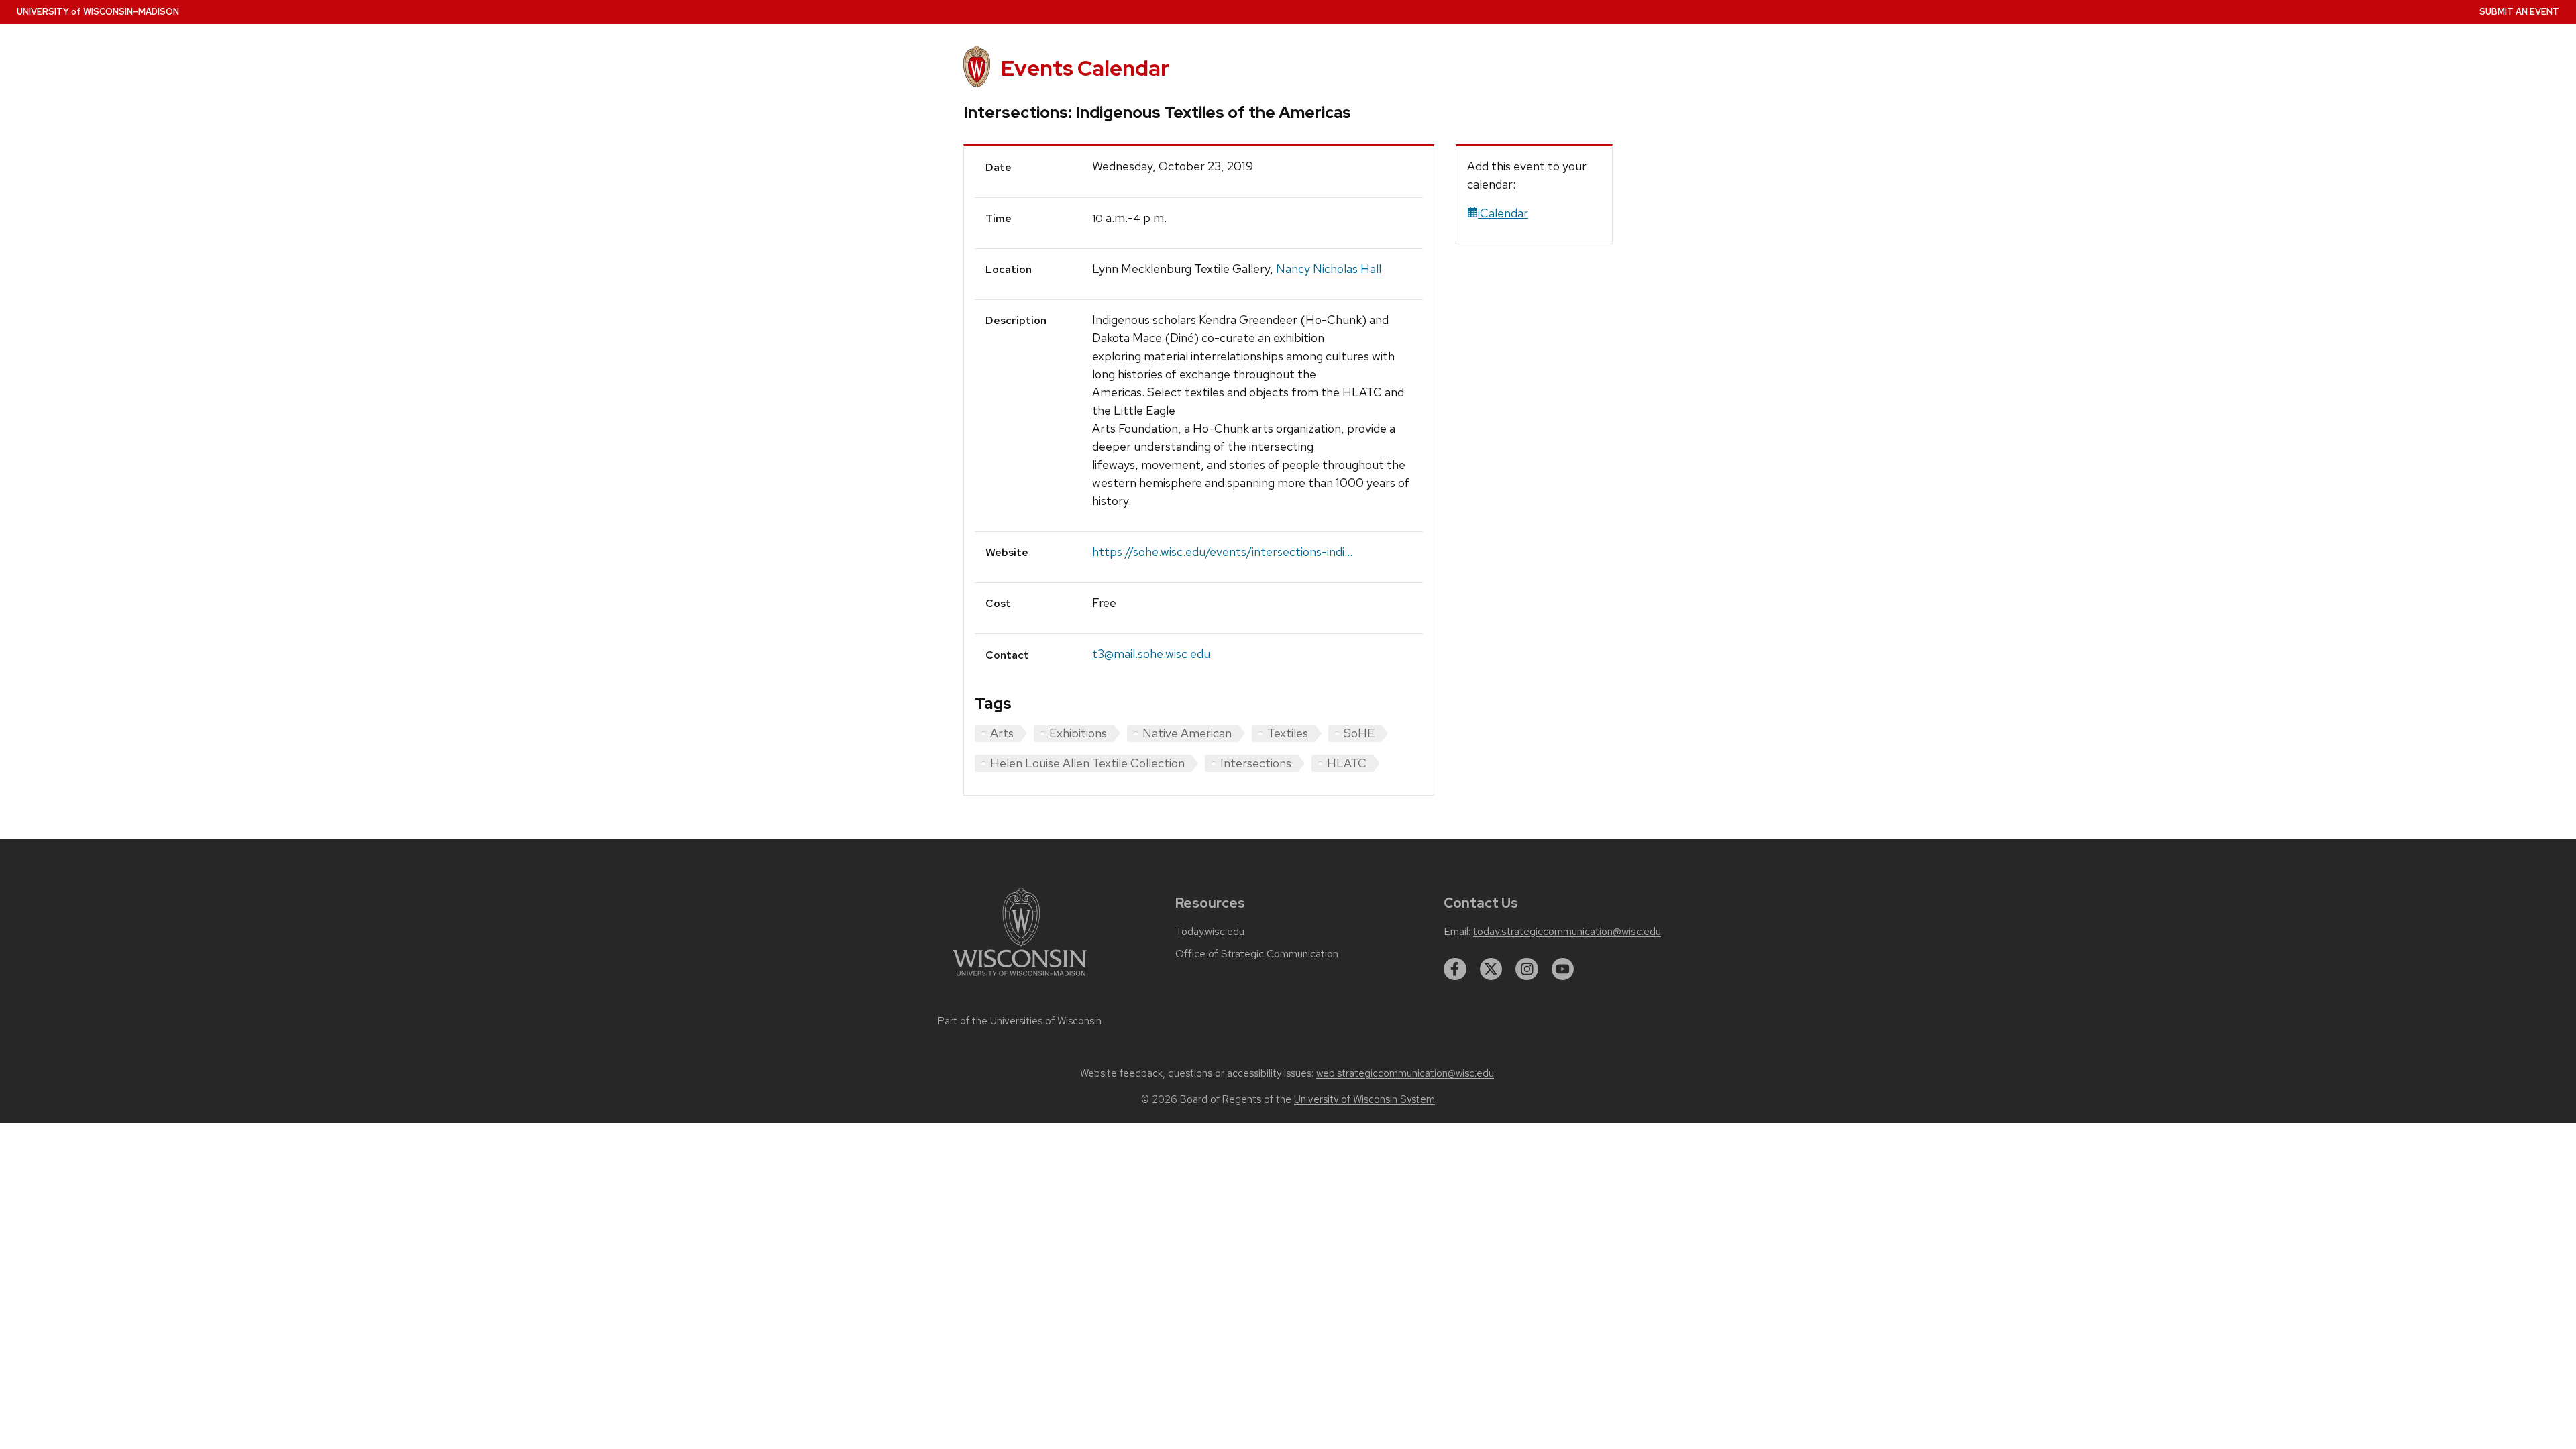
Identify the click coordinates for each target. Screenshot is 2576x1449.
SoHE (1359, 733)
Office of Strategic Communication (1257, 954)
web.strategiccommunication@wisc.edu (1405, 1073)
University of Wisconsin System (1364, 1099)
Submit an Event (2519, 12)
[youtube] (1563, 969)
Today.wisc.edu (1210, 932)
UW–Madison (98, 12)
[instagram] (1527, 969)
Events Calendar (1085, 68)
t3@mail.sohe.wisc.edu (1151, 654)
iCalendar (1503, 213)
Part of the (1020, 1021)
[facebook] (1455, 969)
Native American (1187, 733)
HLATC (1347, 763)
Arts (1002, 733)
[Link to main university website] (1020, 978)
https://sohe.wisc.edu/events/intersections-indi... (1222, 552)
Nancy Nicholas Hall (1329, 269)
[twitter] (1491, 969)
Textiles (1288, 733)
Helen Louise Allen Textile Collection (1087, 763)
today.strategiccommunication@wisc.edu (1567, 932)
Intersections (1256, 763)
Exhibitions (1078, 733)
